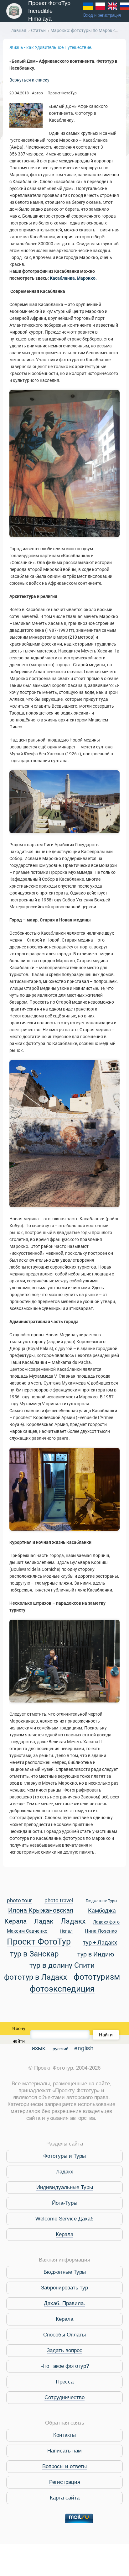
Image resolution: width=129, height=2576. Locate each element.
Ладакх (73, 1921)
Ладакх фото (106, 1922)
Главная (18, 30)
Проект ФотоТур (39, 1942)
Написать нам (64, 2451)
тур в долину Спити (62, 1966)
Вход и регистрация (102, 15)
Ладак (44, 1922)
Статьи (39, 30)
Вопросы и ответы (64, 2466)
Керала (15, 1922)
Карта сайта (65, 2498)
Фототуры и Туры (64, 2156)
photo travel (59, 1901)
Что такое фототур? (65, 2366)
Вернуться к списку (29, 80)
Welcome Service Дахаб (64, 2219)
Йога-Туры (65, 2203)
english (84, 2048)
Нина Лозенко (101, 1931)
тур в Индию (96, 1955)
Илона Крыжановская (41, 1911)
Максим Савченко (27, 1931)
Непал (66, 1931)
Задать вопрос (64, 2350)
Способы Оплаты (64, 2335)
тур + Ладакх (100, 1943)
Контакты (64, 2435)
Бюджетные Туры (101, 1901)
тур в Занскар (34, 1954)
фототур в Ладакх (36, 1977)
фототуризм (97, 1977)
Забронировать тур (64, 2288)
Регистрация (65, 2482)
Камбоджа (102, 1911)
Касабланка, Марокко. (73, 278)
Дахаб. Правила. (64, 2303)
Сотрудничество (64, 2397)
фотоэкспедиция (62, 1989)
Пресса (65, 2382)
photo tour (19, 1901)
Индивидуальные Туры (65, 2187)
